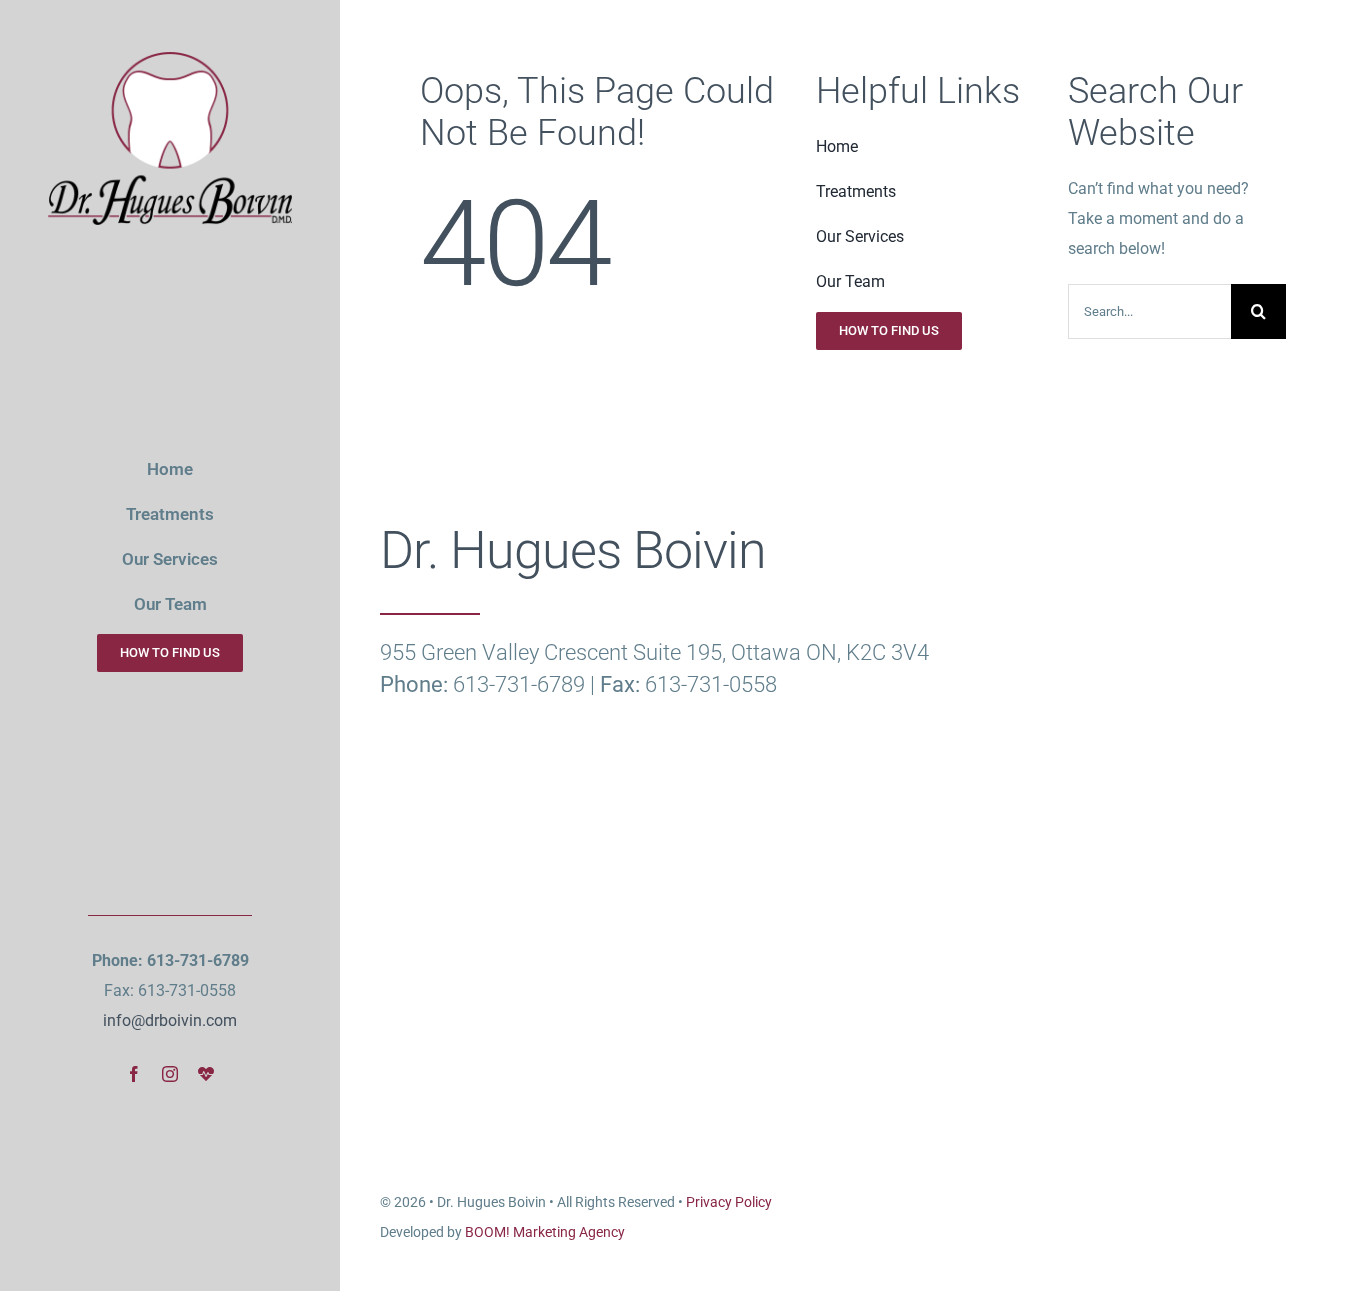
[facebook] (134, 1074)
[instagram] (170, 1074)
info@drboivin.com (170, 1020)
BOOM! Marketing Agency (545, 1232)
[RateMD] (206, 1074)
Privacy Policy (729, 1202)
